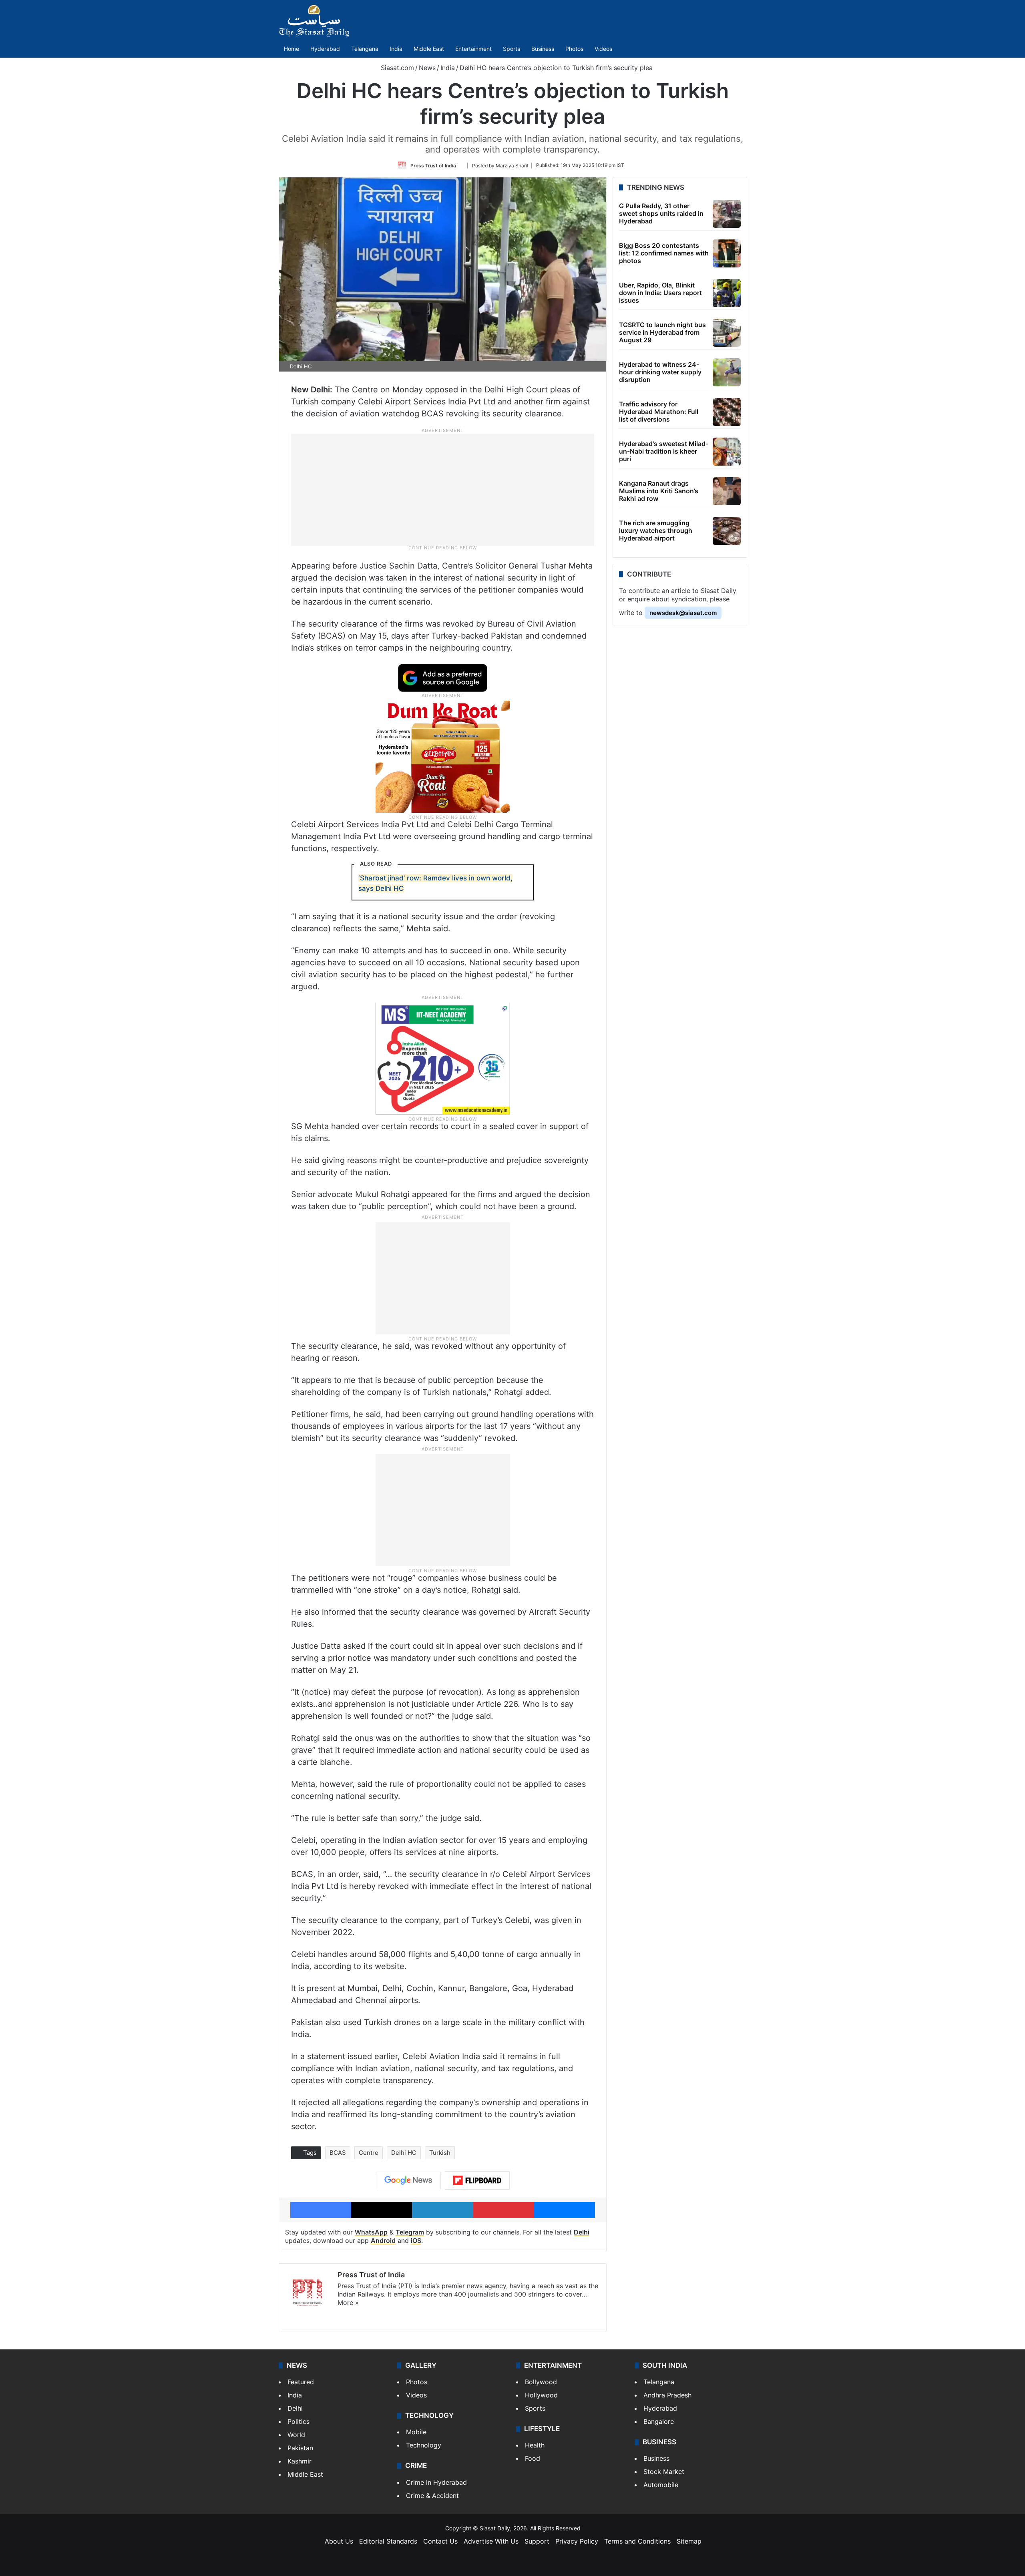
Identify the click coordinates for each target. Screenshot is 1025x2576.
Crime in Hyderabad (436, 2482)
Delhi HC (404, 2153)
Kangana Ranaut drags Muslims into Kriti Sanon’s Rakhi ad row (659, 491)
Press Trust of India (433, 165)
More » (348, 2303)
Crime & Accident (432, 2496)
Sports (511, 49)
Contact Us (440, 2541)
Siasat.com (396, 68)
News (427, 68)
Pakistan (300, 2448)
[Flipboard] (477, 2180)
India (396, 49)
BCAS (338, 2153)
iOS (416, 2240)
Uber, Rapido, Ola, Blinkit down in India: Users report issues (660, 293)
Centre (369, 2153)
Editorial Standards (388, 2541)
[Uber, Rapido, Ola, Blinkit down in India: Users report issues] (727, 293)
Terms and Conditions (637, 2541)
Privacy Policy (577, 2541)
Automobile (661, 2485)
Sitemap (689, 2541)
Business (543, 49)
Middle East (429, 49)
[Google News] (408, 2180)
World (296, 2435)
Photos (574, 49)
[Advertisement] (443, 489)
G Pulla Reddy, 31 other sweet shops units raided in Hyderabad (661, 213)
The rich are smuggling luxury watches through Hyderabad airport (656, 530)
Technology (424, 2445)
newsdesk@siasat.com (683, 613)
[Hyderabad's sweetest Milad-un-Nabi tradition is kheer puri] (727, 452)
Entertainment (473, 49)
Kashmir (299, 2461)
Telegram (410, 2232)
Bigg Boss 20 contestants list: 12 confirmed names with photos (664, 253)
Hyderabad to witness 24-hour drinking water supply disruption (660, 372)
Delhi (582, 2232)
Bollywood (541, 2382)
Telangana (365, 49)
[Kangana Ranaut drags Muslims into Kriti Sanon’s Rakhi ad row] (727, 491)
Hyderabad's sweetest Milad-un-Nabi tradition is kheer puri (664, 451)
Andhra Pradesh (667, 2395)
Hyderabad (325, 49)
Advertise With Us (491, 2541)
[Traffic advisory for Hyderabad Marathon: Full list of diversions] (727, 412)
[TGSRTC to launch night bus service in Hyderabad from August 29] (727, 333)
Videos (603, 49)
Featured (301, 2382)
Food (533, 2458)
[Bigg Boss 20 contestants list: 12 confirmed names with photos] (727, 253)
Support (537, 2541)
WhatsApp (371, 2232)
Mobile (416, 2432)
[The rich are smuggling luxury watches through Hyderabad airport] (727, 531)
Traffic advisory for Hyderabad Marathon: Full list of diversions (659, 412)
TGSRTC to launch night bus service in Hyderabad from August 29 (662, 332)
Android (383, 2240)
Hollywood (541, 2395)
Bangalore (659, 2421)
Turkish (440, 2153)
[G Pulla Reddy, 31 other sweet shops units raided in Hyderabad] (727, 214)
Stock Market (664, 2472)
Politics (298, 2421)
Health (535, 2445)
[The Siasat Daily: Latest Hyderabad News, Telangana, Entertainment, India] (314, 21)
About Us (339, 2541)
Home (291, 49)
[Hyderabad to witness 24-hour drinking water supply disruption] (727, 372)
